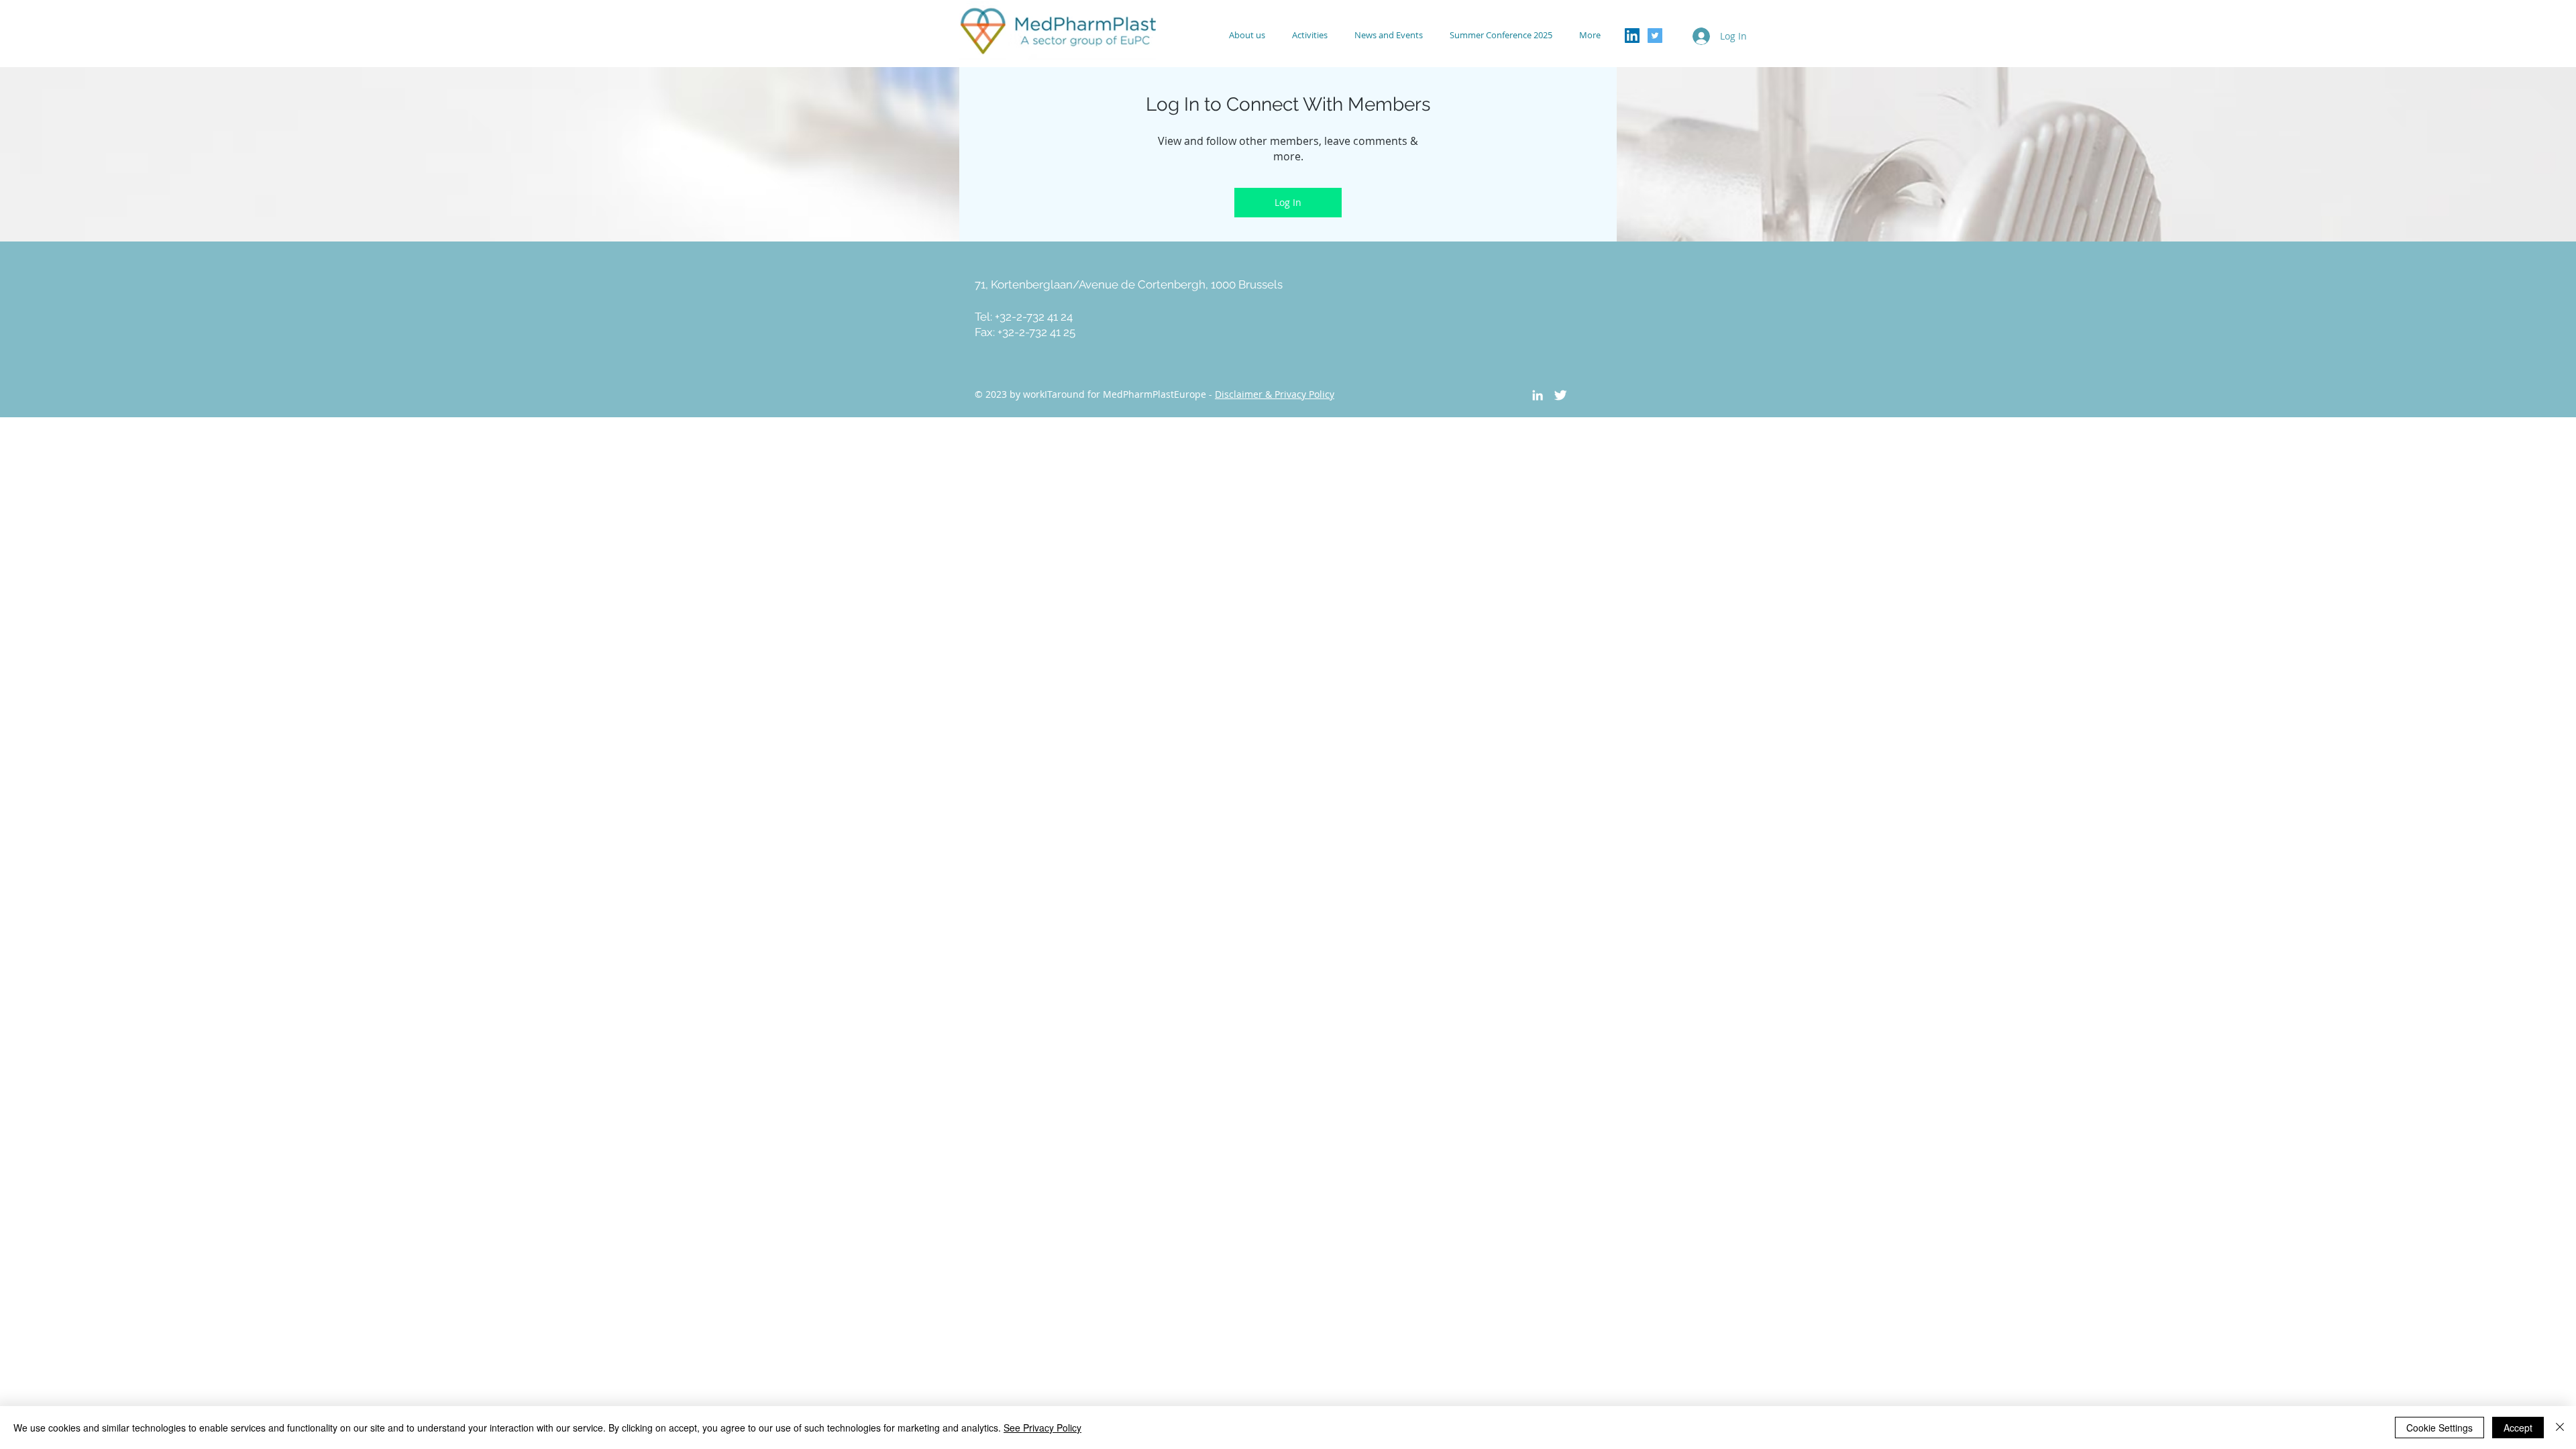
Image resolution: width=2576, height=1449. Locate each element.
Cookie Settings (2439, 1428)
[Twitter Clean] (1560, 395)
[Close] (2560, 1428)
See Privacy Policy (1042, 1428)
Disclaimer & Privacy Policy (1275, 394)
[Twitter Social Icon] (1655, 36)
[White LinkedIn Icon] (1538, 395)
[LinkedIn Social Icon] (1632, 36)
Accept (2518, 1428)
